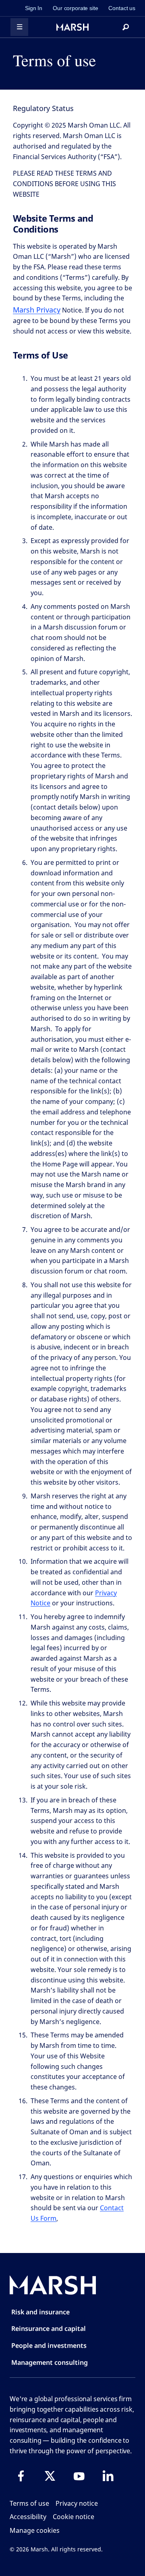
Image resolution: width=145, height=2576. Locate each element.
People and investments (49, 2345)
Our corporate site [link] (75, 8)
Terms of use (29, 2503)
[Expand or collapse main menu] (19, 27)
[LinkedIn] (108, 2476)
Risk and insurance (40, 2312)
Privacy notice (77, 2503)
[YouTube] (79, 2476)
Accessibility (28, 2517)
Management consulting (50, 2362)
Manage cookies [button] (35, 2530)
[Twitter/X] (50, 2476)
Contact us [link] (122, 8)
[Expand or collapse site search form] (126, 27)
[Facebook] (21, 2476)
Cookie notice (74, 2517)
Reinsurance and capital (49, 2328)
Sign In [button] (34, 8)
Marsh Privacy (37, 310)
